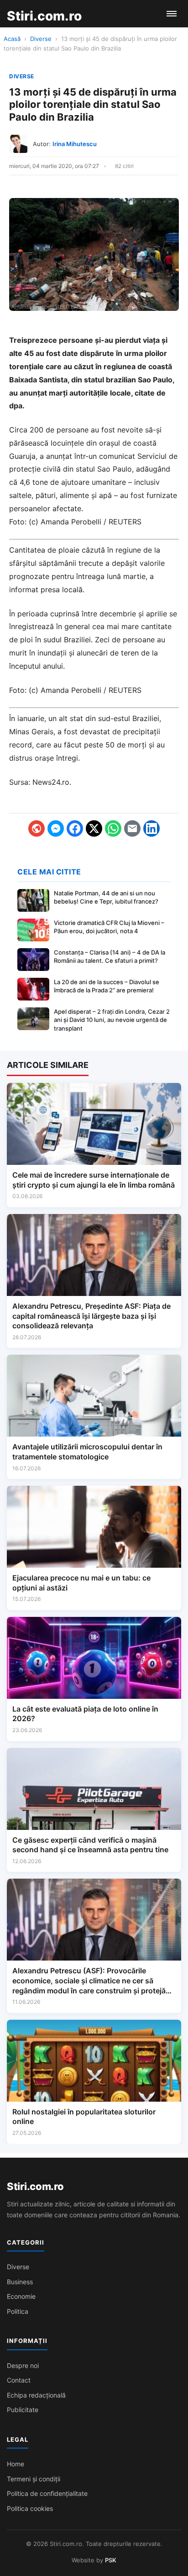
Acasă (12, 39)
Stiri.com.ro (35, 2186)
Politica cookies (30, 2508)
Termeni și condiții (34, 2479)
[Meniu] (172, 14)
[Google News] (37, 828)
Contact (19, 2380)
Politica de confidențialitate (47, 2493)
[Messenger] (56, 828)
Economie (21, 2296)
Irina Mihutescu (75, 144)
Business (20, 2282)
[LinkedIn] (151, 828)
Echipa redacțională (36, 2395)
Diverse (41, 39)
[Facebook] (75, 828)
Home (16, 2464)
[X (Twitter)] (94, 828)
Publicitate (23, 2410)
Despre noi (23, 2365)
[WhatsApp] (113, 828)
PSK (111, 2560)
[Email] (132, 828)
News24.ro (51, 782)
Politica (18, 2311)
